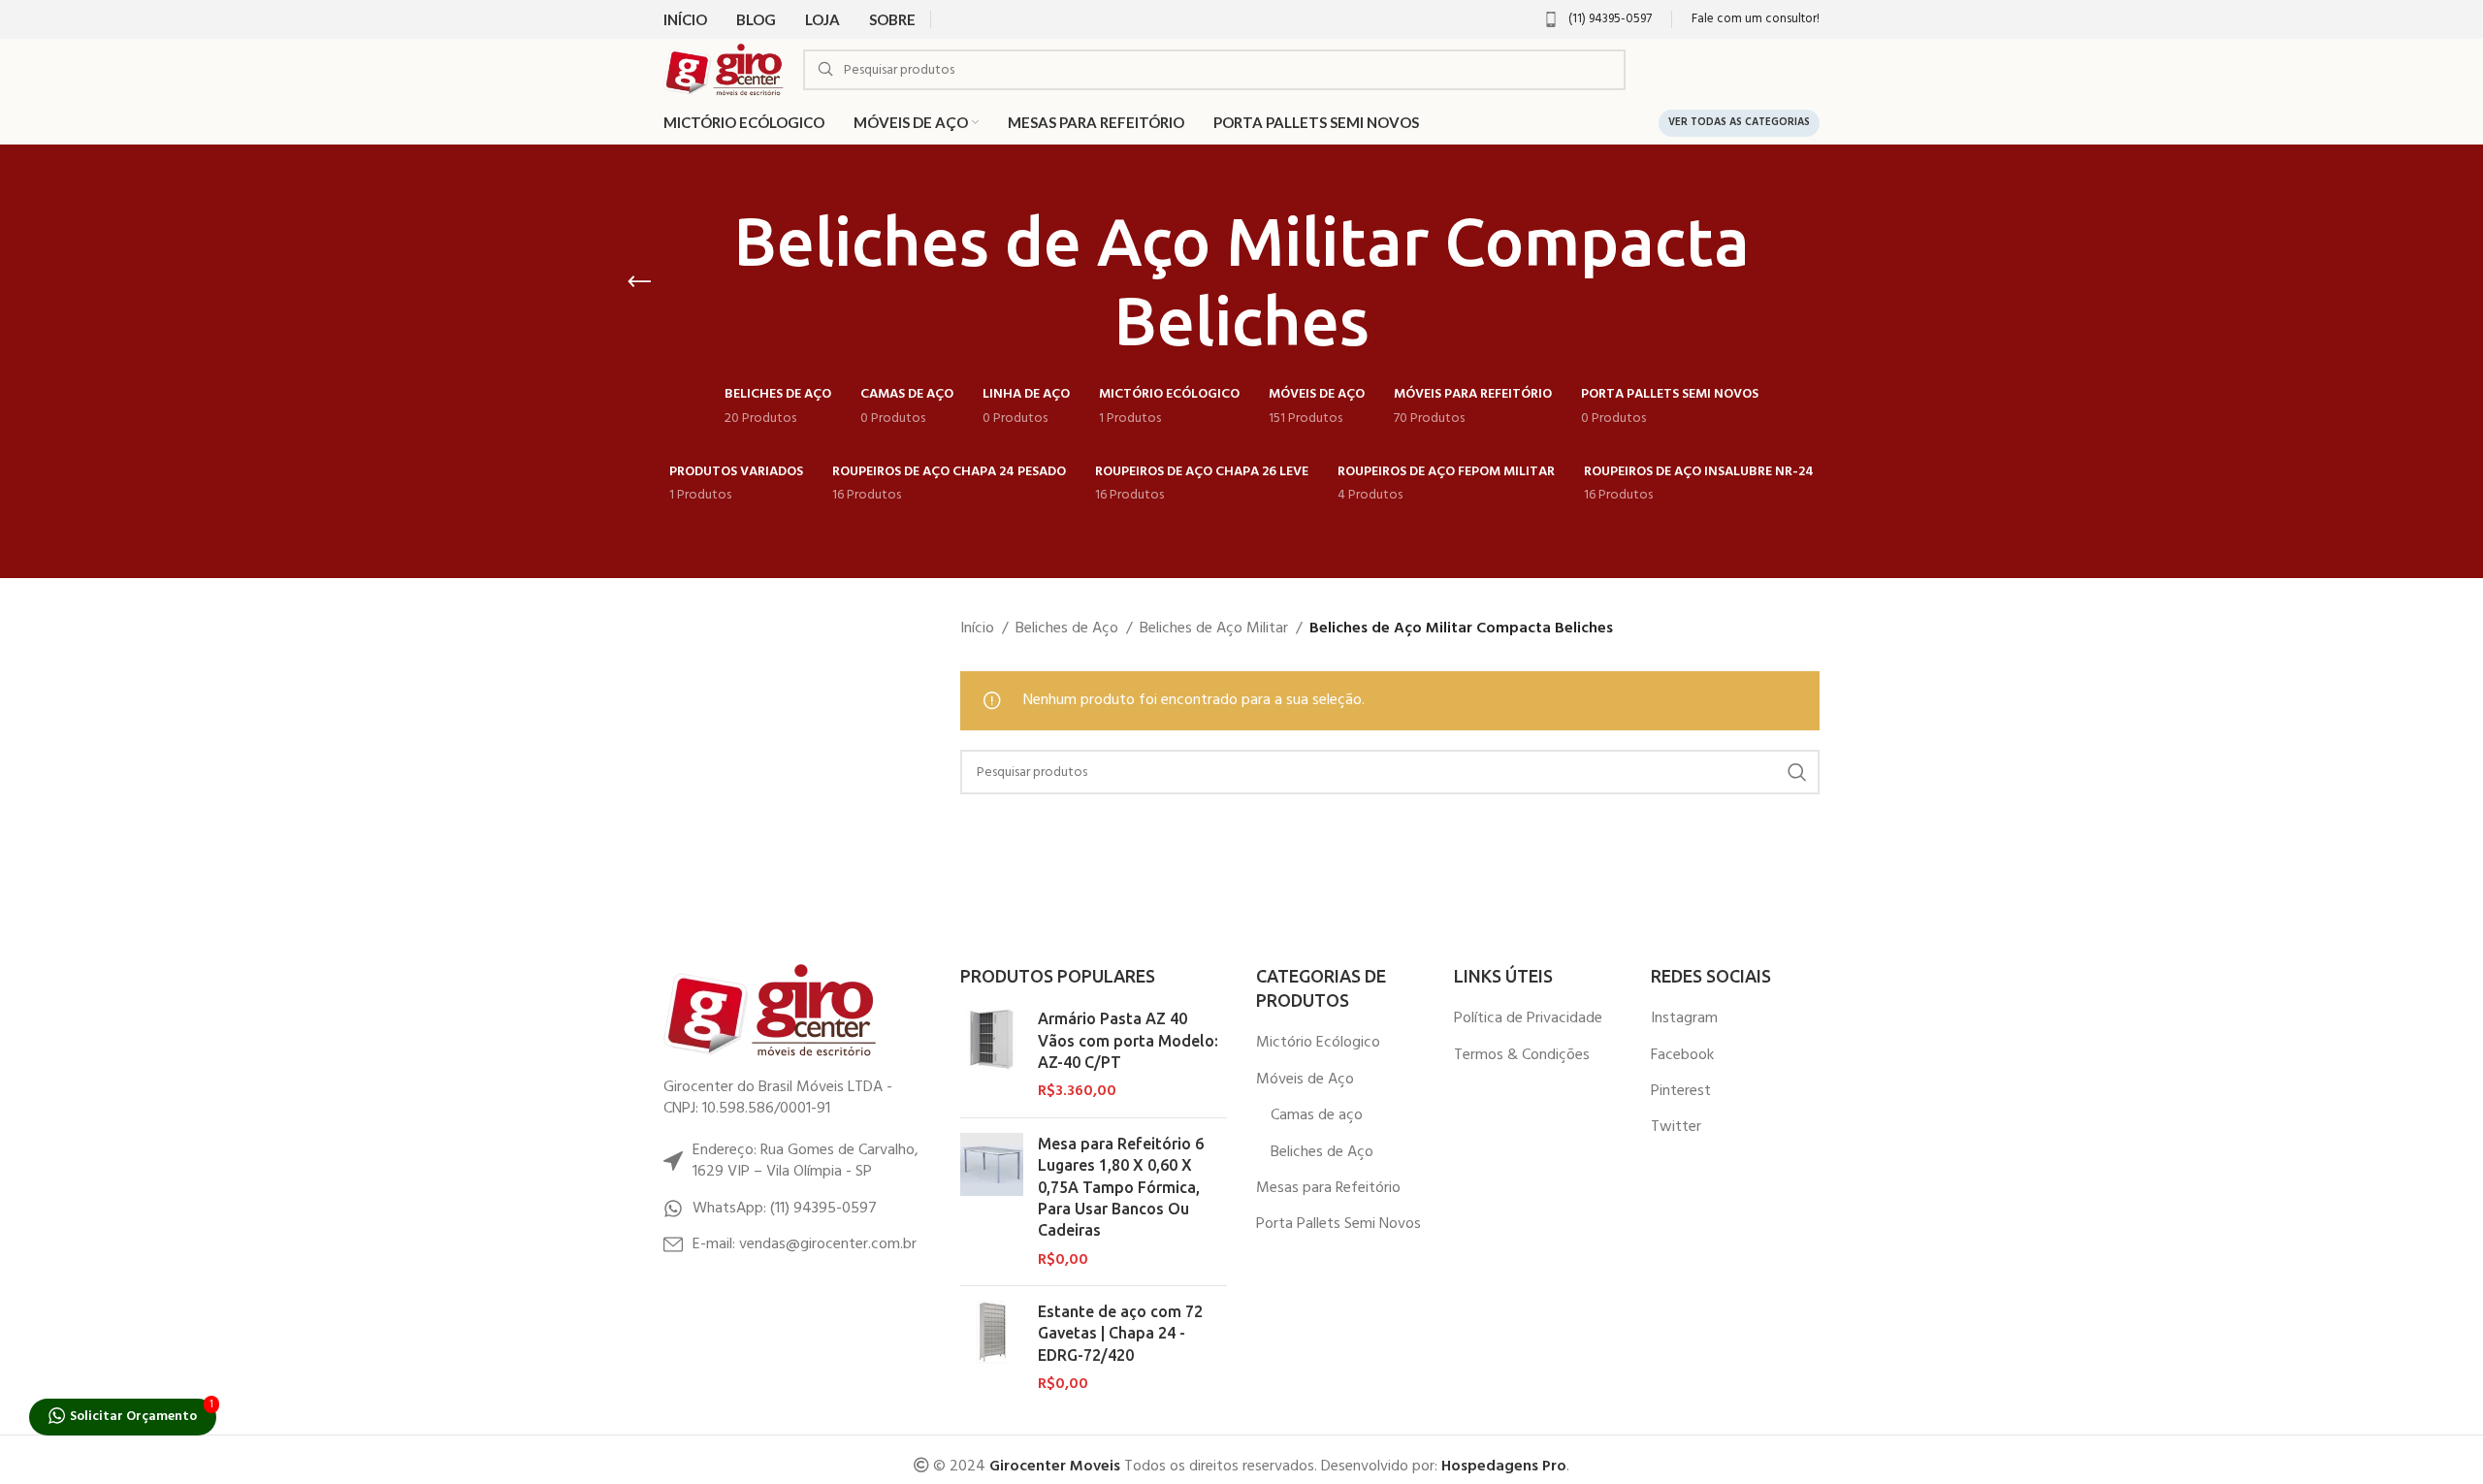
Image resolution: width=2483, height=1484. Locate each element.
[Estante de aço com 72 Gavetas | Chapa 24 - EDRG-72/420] (992, 1348)
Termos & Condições (1522, 1055)
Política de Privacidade (1528, 1018)
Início (977, 629)
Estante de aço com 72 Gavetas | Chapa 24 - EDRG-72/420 (1120, 1333)
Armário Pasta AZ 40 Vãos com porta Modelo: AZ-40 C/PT (1128, 1040)
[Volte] (639, 282)
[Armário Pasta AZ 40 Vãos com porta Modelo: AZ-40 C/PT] (992, 1055)
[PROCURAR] (1797, 772)
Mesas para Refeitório (1328, 1188)
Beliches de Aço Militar (1214, 629)
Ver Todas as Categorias (1739, 122)
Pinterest (1681, 1091)
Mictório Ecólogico (1318, 1043)
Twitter (1676, 1127)
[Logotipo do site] (724, 70)
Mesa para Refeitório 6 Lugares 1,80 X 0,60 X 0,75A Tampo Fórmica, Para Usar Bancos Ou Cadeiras (1121, 1187)
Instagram (1684, 1018)
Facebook (1682, 1055)
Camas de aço (1317, 1115)
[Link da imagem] (770, 1011)
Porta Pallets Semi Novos (1338, 1224)
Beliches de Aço (1067, 629)
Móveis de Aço (1305, 1080)
